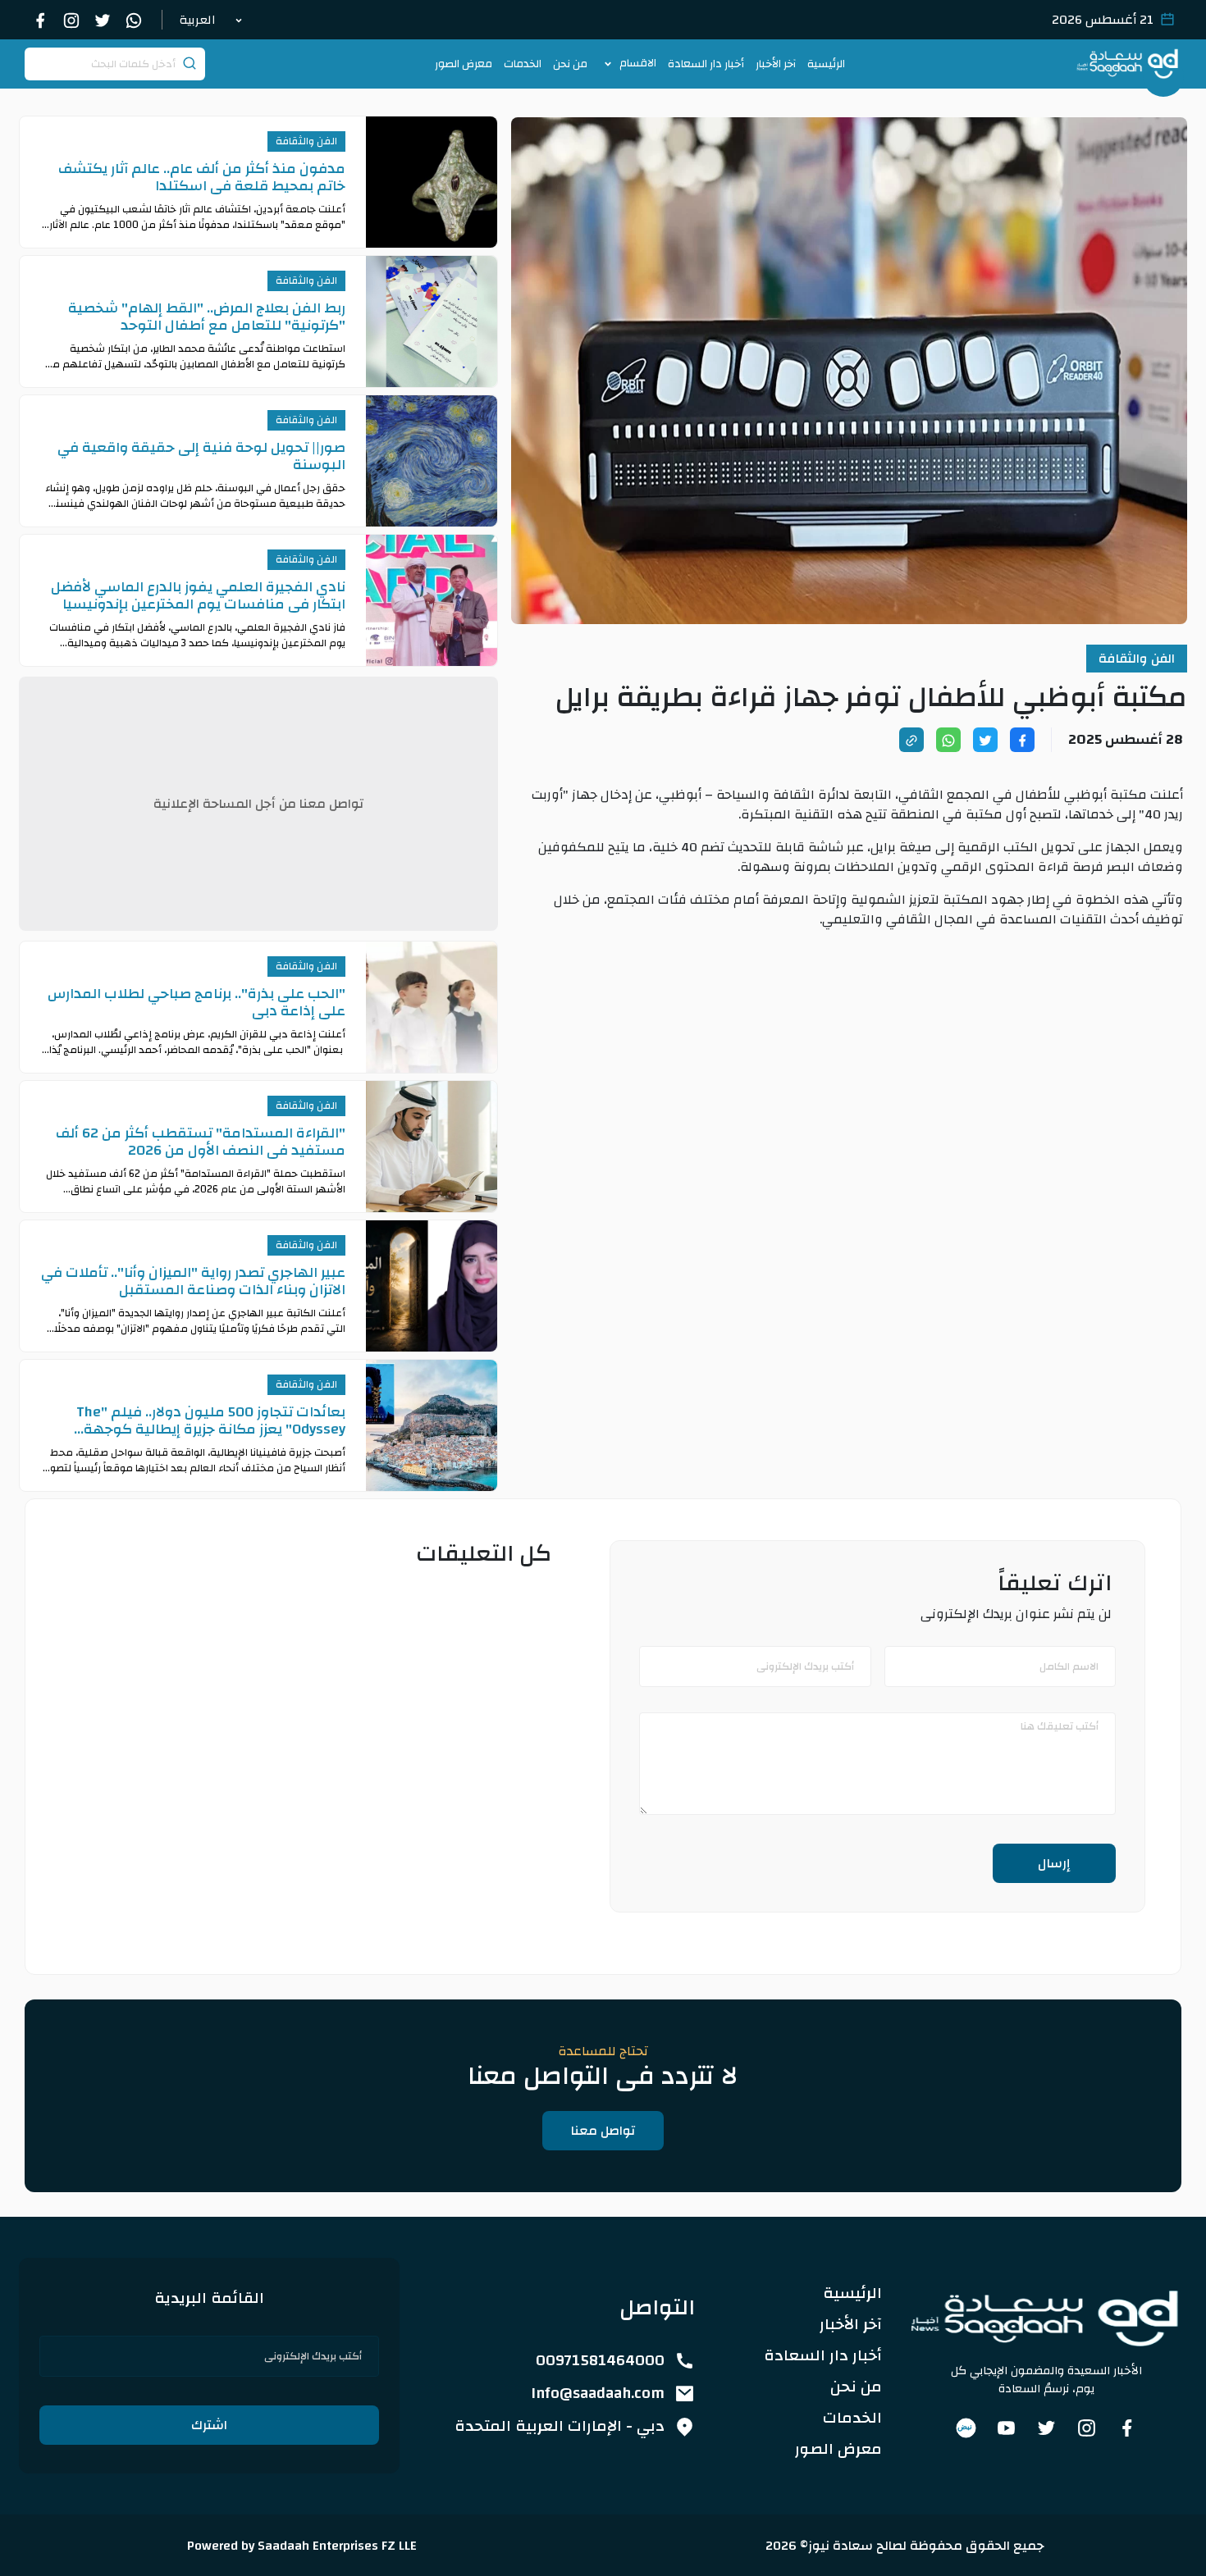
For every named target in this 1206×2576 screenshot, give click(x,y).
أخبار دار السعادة (706, 64)
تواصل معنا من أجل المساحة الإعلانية (258, 804)
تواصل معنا (603, 2131)
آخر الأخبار (776, 64)
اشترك (209, 2425)
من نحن (570, 64)
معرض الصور (464, 64)
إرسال (1054, 1863)
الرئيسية (826, 64)
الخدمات (523, 64)
